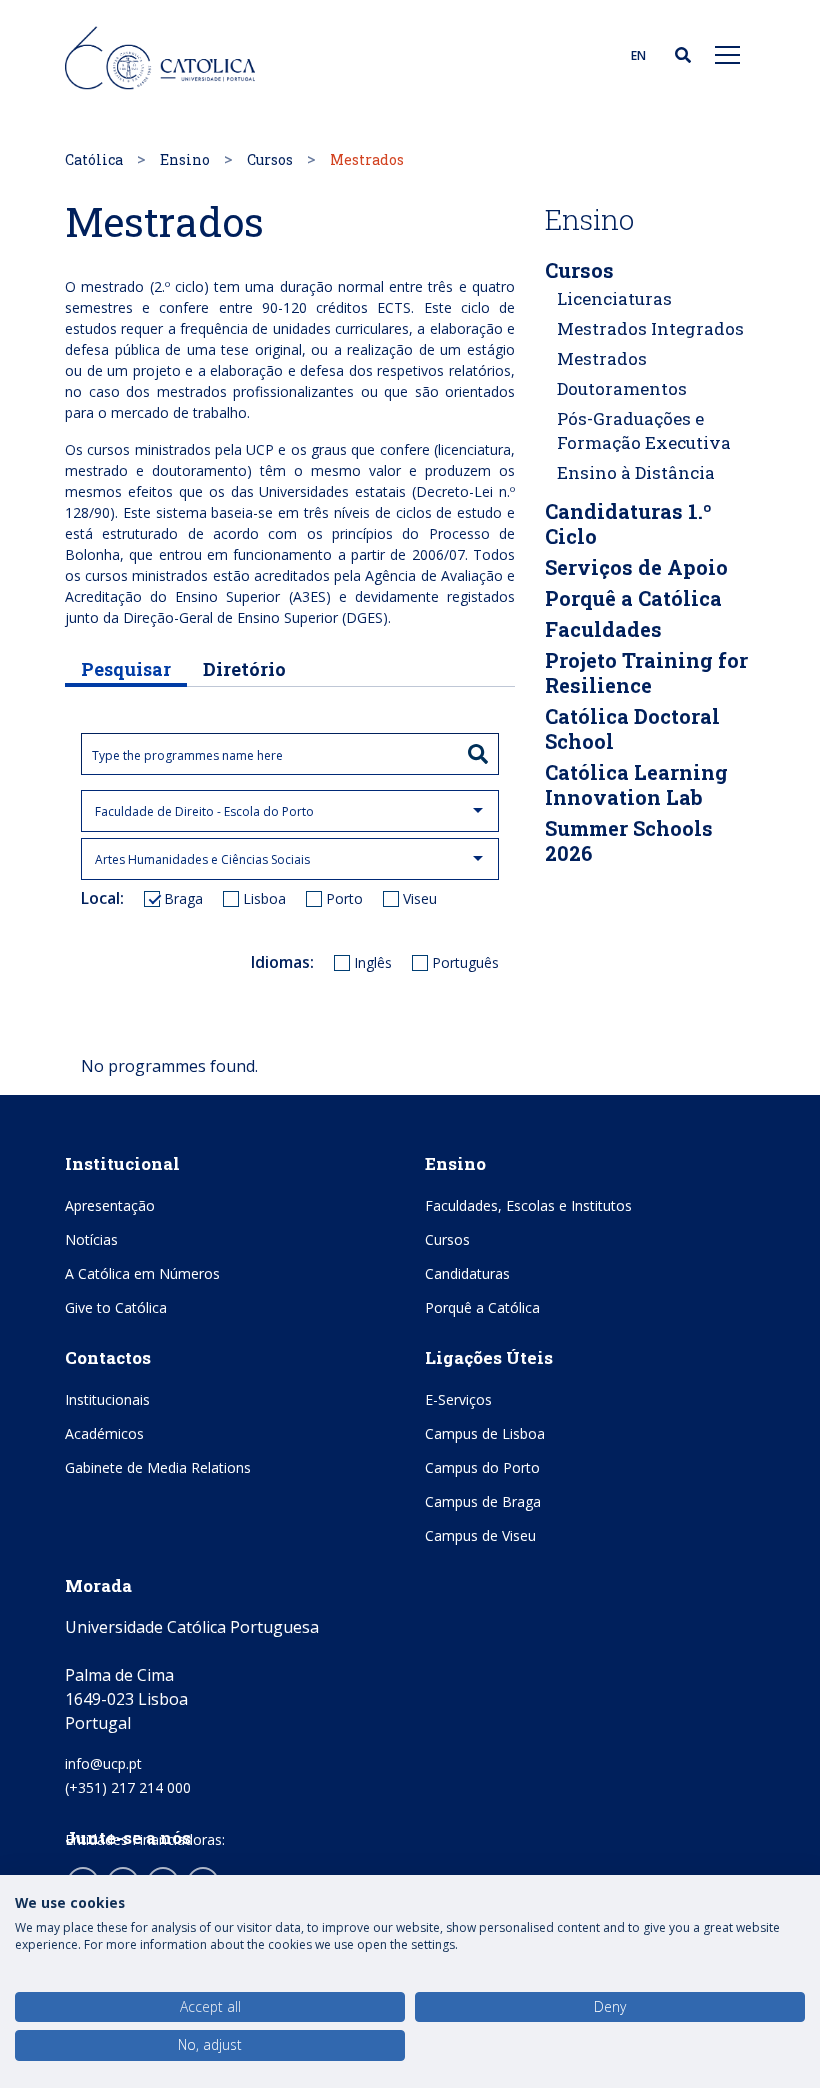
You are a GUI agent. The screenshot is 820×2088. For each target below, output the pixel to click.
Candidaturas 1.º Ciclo (628, 523)
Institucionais (107, 1399)
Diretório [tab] (244, 669)
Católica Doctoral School (632, 728)
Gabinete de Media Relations (158, 1467)
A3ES (309, 596)
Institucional (122, 1163)
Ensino (185, 159)
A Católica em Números (142, 1273)
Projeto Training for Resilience (646, 672)
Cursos (270, 159)
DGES (364, 617)
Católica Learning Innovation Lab (636, 784)
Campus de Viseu (480, 1535)
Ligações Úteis (489, 1357)
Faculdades (603, 629)
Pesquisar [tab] (126, 669)
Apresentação (110, 1205)
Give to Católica (116, 1307)
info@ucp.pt (103, 1763)
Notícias (91, 1239)
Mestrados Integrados (650, 328)
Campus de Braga (483, 1501)
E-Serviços (458, 1399)
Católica (94, 159)
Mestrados (602, 358)
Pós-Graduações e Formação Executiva (644, 430)
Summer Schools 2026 (629, 840)
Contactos (108, 1357)
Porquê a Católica (633, 598)
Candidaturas (467, 1273)
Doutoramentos (622, 388)
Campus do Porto (482, 1467)
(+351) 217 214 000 (128, 1787)
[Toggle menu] (728, 54)
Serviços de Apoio (636, 567)
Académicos (104, 1433)
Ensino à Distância (636, 472)
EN (638, 55)
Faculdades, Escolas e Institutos (528, 1205)
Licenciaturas (614, 298)
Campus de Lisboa (485, 1433)
